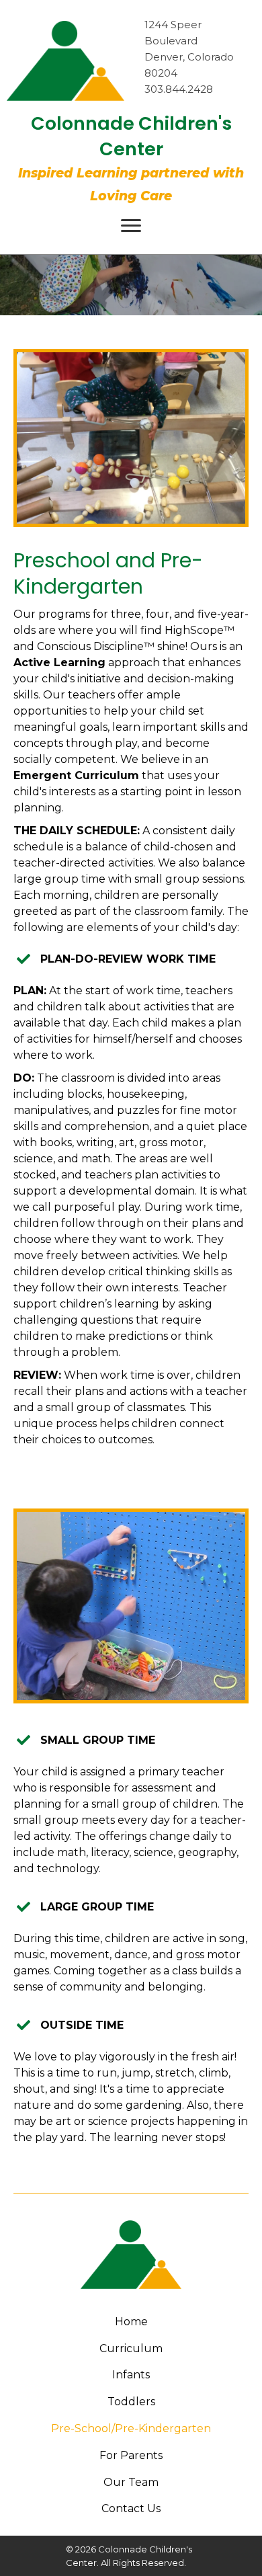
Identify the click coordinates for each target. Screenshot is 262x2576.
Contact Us (131, 2508)
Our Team (131, 2482)
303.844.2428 (179, 89)
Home (131, 2322)
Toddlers (131, 2402)
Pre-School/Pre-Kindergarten (131, 2428)
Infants (131, 2375)
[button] (131, 226)
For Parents (131, 2455)
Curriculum (131, 2348)
